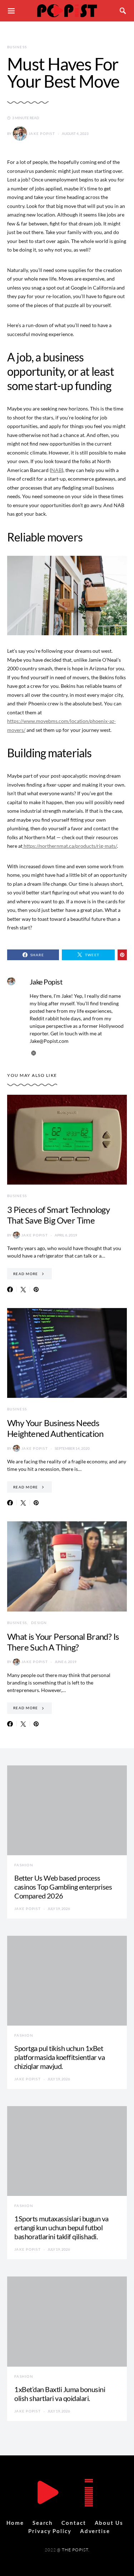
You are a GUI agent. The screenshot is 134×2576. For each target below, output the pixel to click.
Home (15, 2523)
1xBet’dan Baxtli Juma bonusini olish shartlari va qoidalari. (60, 2394)
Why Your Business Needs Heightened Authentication (55, 1428)
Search (43, 2523)
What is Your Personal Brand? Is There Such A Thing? (63, 1642)
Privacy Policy (50, 2531)
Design (39, 1623)
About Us (109, 2523)
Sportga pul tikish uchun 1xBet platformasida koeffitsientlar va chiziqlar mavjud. (59, 2057)
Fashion (24, 1865)
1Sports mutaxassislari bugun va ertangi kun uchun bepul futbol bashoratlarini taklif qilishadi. (61, 2227)
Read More (26, 1274)
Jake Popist (42, 133)
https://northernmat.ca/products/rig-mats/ (70, 846)
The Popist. (76, 2550)
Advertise (95, 2531)
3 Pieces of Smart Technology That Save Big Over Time (58, 1215)
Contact (74, 2523)
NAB (56, 470)
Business (17, 47)
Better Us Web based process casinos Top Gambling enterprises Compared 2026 (63, 1887)
